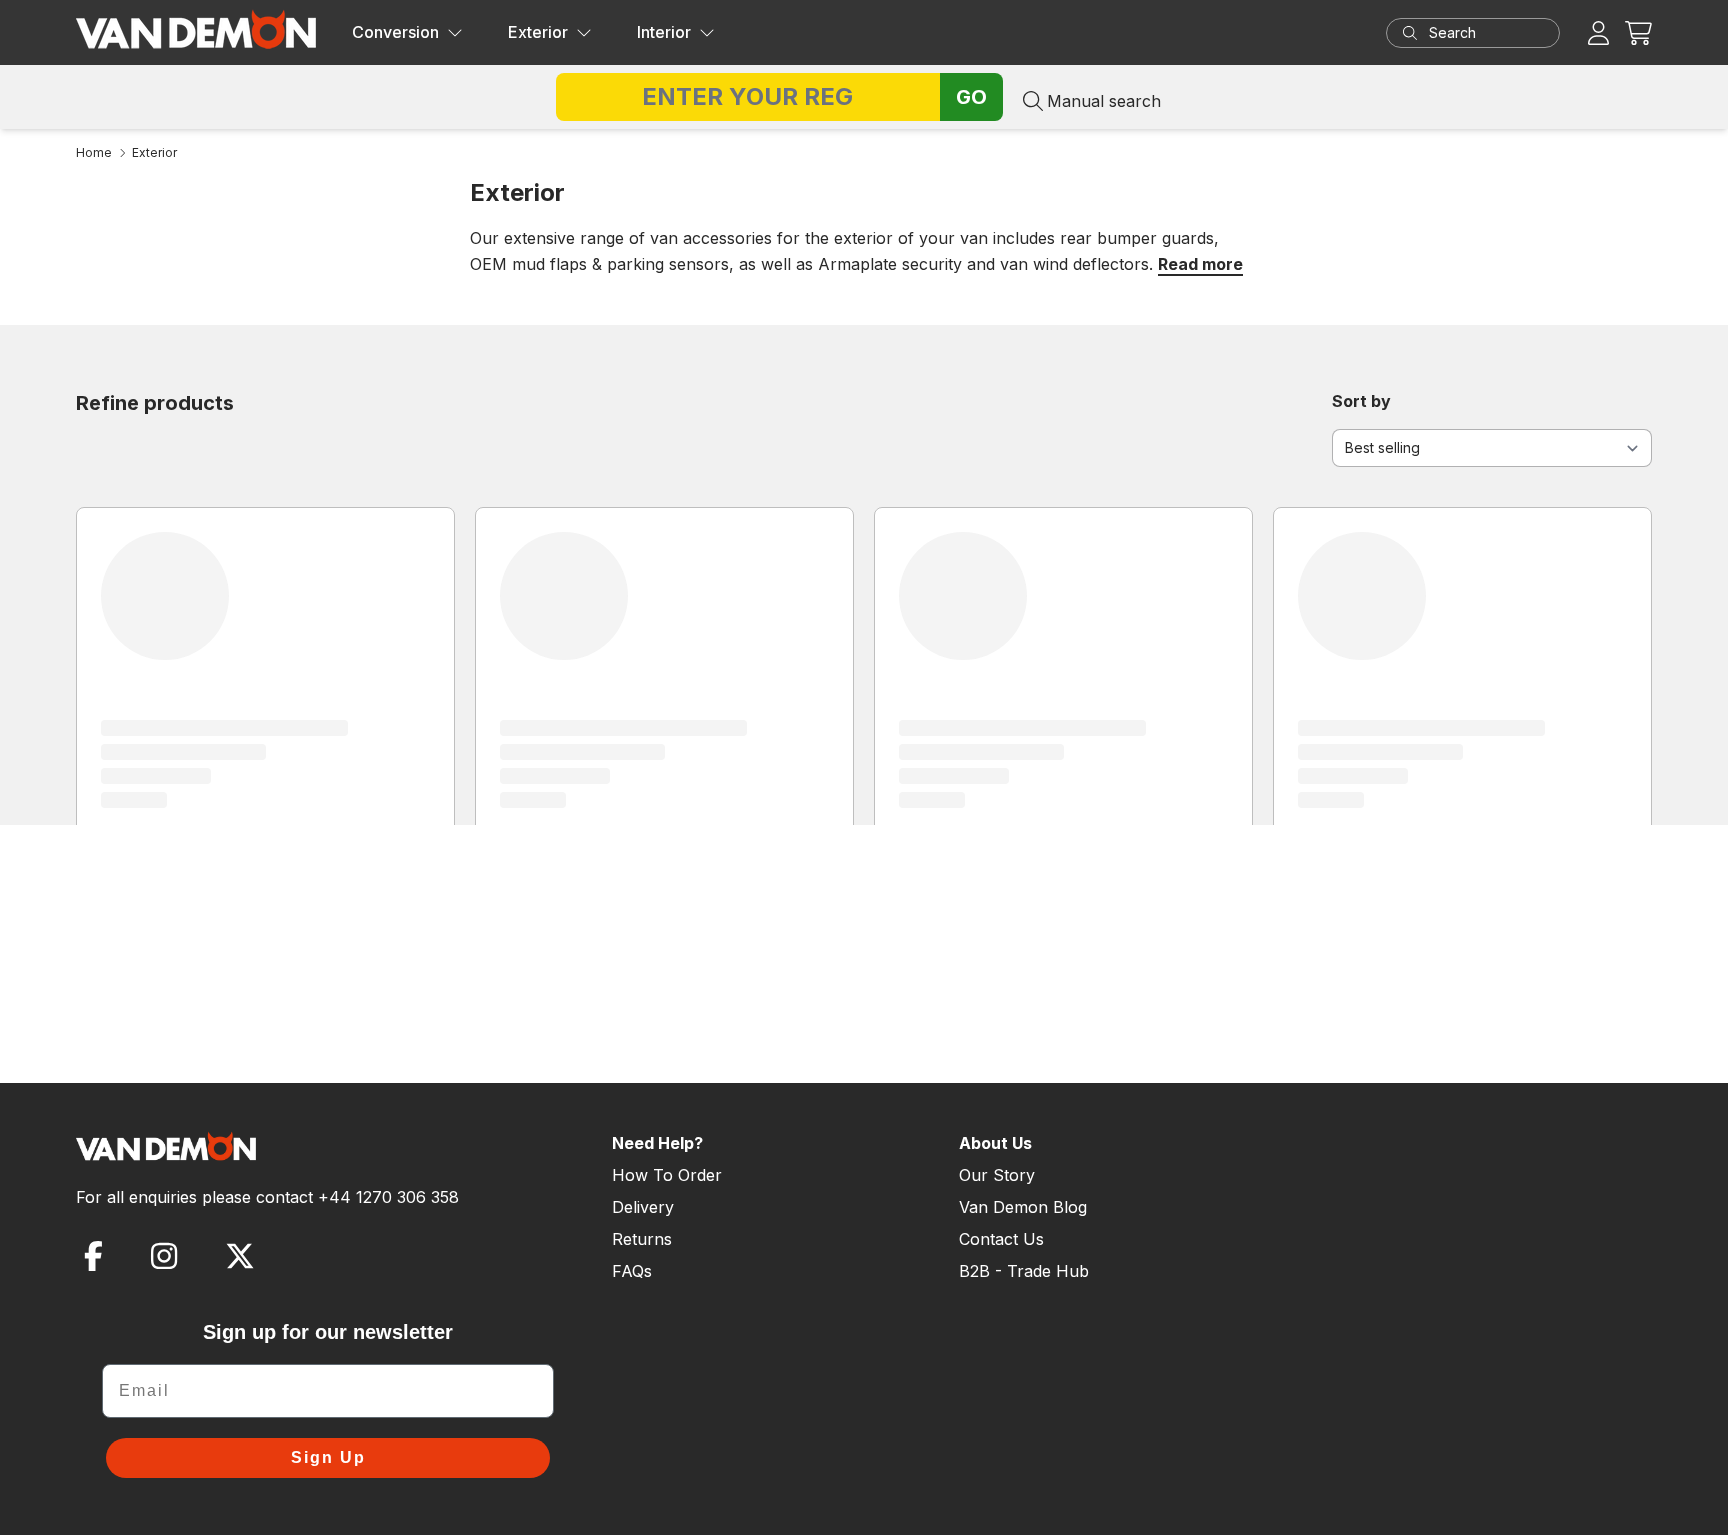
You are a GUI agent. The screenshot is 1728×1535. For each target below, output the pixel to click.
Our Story (997, 1175)
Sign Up (328, 1457)
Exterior (538, 32)
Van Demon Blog (1023, 1207)
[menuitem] (407, 33)
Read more (1200, 264)
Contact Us (1001, 1239)
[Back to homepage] (196, 29)
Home (94, 152)
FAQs (632, 1271)
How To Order (667, 1175)
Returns (642, 1239)
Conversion (395, 32)
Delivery (643, 1207)
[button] (1638, 32)
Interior (664, 32)
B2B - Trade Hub (1024, 1271)
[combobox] (1492, 33)
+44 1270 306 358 (388, 1197)
